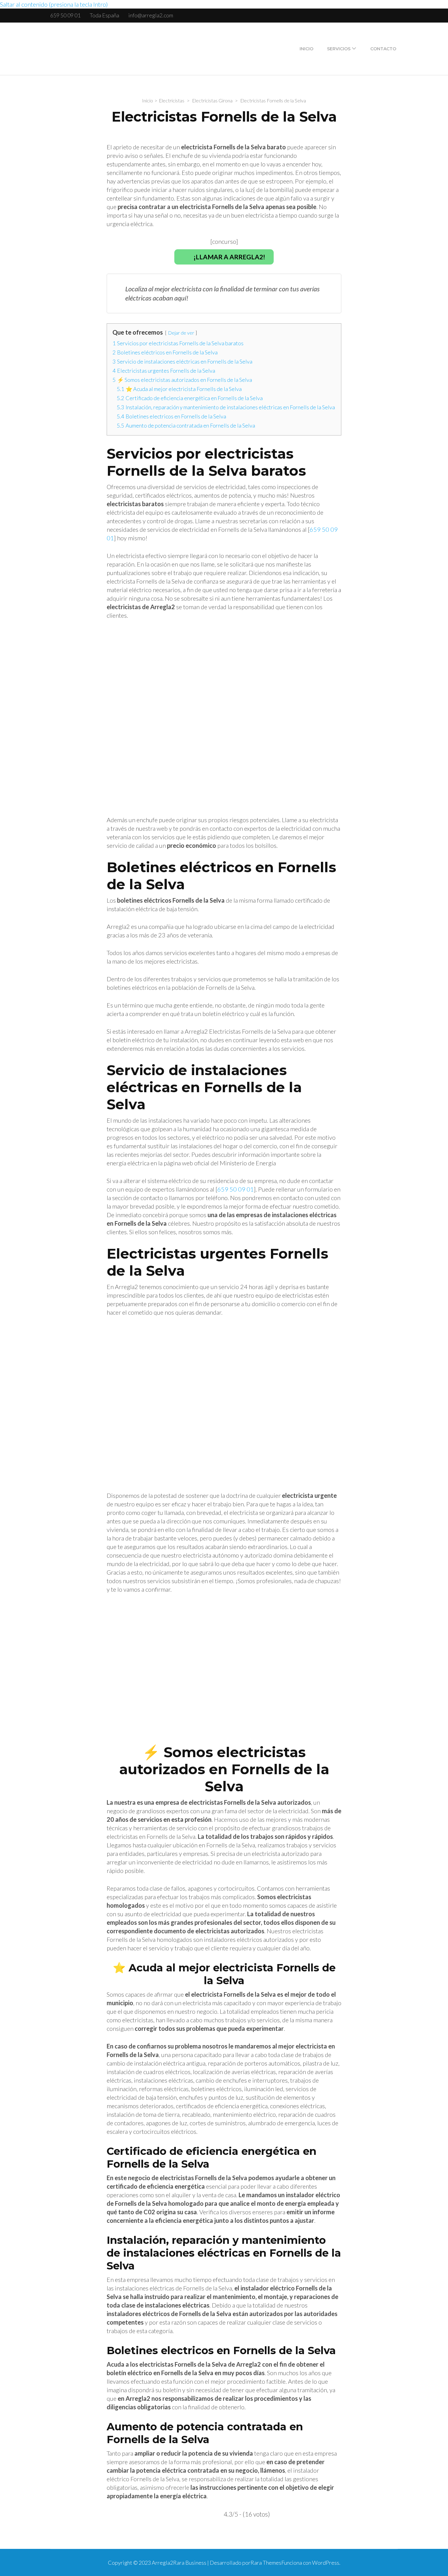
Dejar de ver (181, 333)
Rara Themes (266, 2563)
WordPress (326, 2563)
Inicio (306, 49)
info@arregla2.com (151, 15)
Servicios (339, 49)
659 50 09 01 (65, 15)
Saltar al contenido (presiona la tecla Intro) (54, 4)
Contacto (383, 49)
